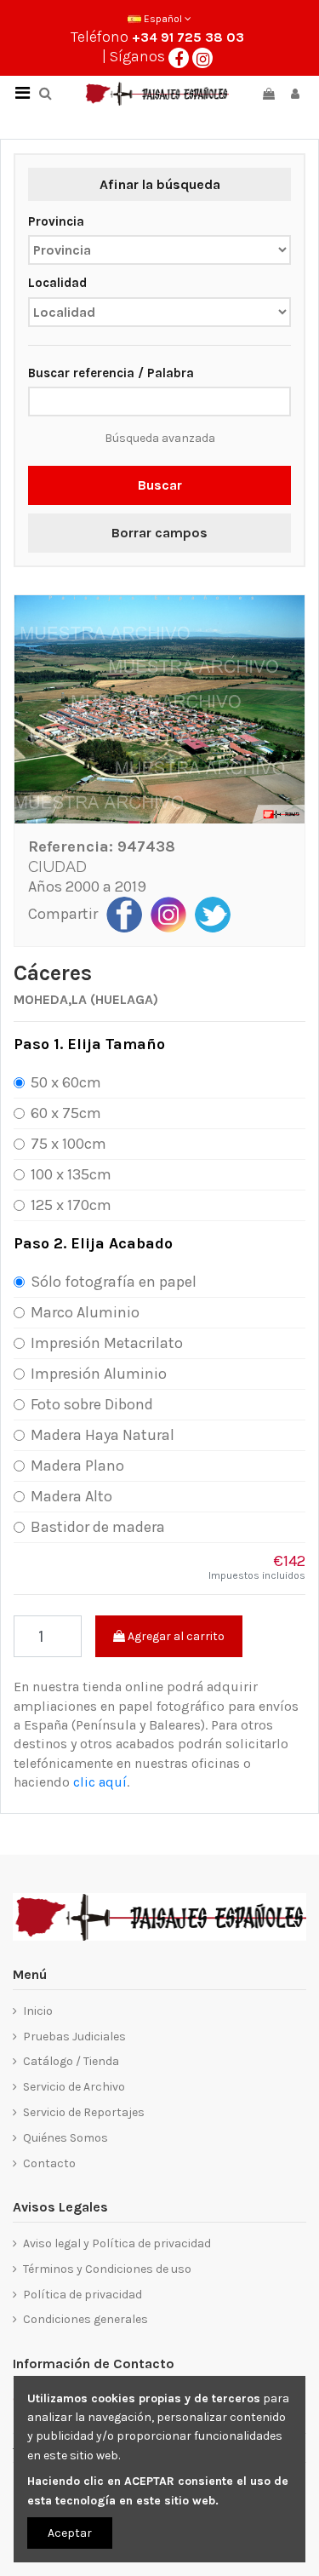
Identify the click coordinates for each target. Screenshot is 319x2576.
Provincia (56, 221)
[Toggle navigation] (22, 94)
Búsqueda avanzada (160, 438)
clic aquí (100, 1782)
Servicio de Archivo (74, 2087)
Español (163, 19)
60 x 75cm (66, 1113)
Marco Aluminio (85, 1312)
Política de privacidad (83, 2295)
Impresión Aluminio (99, 1374)
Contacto (49, 2163)
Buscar (160, 485)
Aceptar (70, 2533)
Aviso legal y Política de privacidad (117, 2243)
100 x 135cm (71, 1174)
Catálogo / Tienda (71, 2061)
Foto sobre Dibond (92, 1404)
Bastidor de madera (98, 1527)
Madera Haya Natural (103, 1435)
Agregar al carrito (175, 1636)
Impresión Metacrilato (107, 1343)
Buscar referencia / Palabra (111, 373)
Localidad (57, 283)
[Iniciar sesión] (295, 94)
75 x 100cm (68, 1144)
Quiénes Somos (66, 2138)
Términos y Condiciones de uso (107, 2269)
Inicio (38, 2011)
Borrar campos (159, 533)
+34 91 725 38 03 (188, 37)
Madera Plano (77, 1466)
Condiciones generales (85, 2319)
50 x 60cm (66, 1082)
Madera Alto (71, 1496)
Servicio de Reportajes (84, 2112)
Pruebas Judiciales (74, 2037)
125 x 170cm (71, 1205)
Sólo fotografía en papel (114, 1282)
